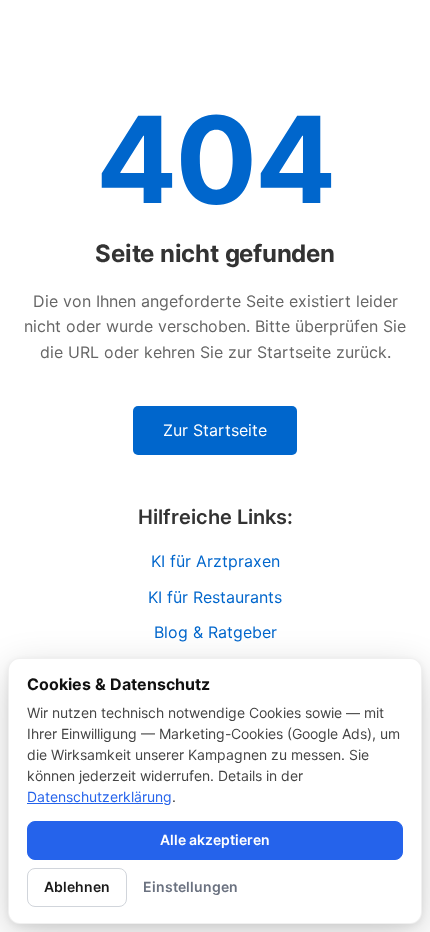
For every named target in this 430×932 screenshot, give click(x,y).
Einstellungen (190, 886)
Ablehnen (77, 886)
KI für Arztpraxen (215, 561)
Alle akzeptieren (215, 839)
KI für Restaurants (215, 597)
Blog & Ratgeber (215, 632)
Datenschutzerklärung (99, 796)
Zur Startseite (215, 430)
